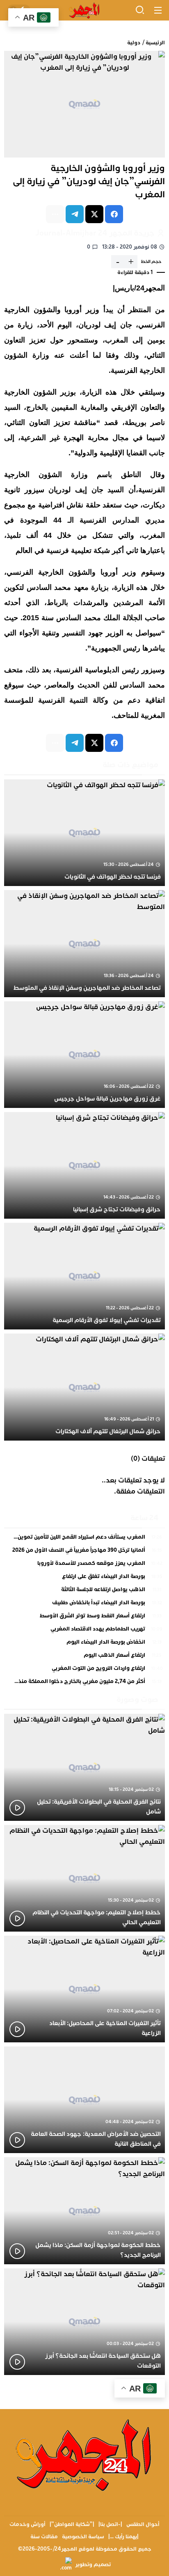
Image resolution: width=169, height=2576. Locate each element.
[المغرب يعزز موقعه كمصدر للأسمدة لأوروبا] (84, 1565)
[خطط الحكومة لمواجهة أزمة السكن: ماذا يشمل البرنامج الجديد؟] (84, 2211)
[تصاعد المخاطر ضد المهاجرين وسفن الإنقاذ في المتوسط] (84, 943)
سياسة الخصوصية (83, 2537)
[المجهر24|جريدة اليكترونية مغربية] (84, 10)
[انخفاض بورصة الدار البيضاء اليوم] (84, 1644)
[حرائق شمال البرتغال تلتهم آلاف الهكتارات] (84, 1387)
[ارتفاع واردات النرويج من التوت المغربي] (84, 1670)
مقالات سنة (44, 2537)
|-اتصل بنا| (110, 2524)
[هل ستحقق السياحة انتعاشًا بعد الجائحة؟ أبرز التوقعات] (84, 2322)
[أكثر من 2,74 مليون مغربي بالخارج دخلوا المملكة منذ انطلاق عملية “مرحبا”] (84, 1682)
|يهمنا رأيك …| (123, 2537)
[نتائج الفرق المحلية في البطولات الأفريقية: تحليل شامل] (84, 1767)
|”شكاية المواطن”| (72, 2524)
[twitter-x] (94, 214)
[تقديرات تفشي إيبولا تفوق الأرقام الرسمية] (84, 1276)
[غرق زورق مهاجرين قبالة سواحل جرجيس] (84, 1055)
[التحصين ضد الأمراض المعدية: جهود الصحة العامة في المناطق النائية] (84, 2100)
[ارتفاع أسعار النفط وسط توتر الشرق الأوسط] (84, 1618)
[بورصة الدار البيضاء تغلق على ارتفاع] (84, 1578)
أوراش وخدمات (27, 2524)
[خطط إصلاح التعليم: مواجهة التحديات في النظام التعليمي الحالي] (84, 1878)
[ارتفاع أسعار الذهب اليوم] (84, 1657)
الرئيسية (155, 43)
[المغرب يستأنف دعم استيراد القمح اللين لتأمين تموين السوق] (84, 1539)
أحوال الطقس (143, 2524)
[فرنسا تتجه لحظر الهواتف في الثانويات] (84, 833)
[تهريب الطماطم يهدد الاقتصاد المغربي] (84, 1631)
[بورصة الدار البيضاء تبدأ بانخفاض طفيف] (84, 1605)
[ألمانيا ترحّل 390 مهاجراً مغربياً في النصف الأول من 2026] (84, 1552)
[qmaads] (85, 2454)
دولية (134, 43)
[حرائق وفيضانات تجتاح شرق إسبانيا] (84, 1165)
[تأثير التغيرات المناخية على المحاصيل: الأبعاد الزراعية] (84, 1989)
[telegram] (75, 214)
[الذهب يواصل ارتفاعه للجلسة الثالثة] (84, 1592)
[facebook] (114, 214)
